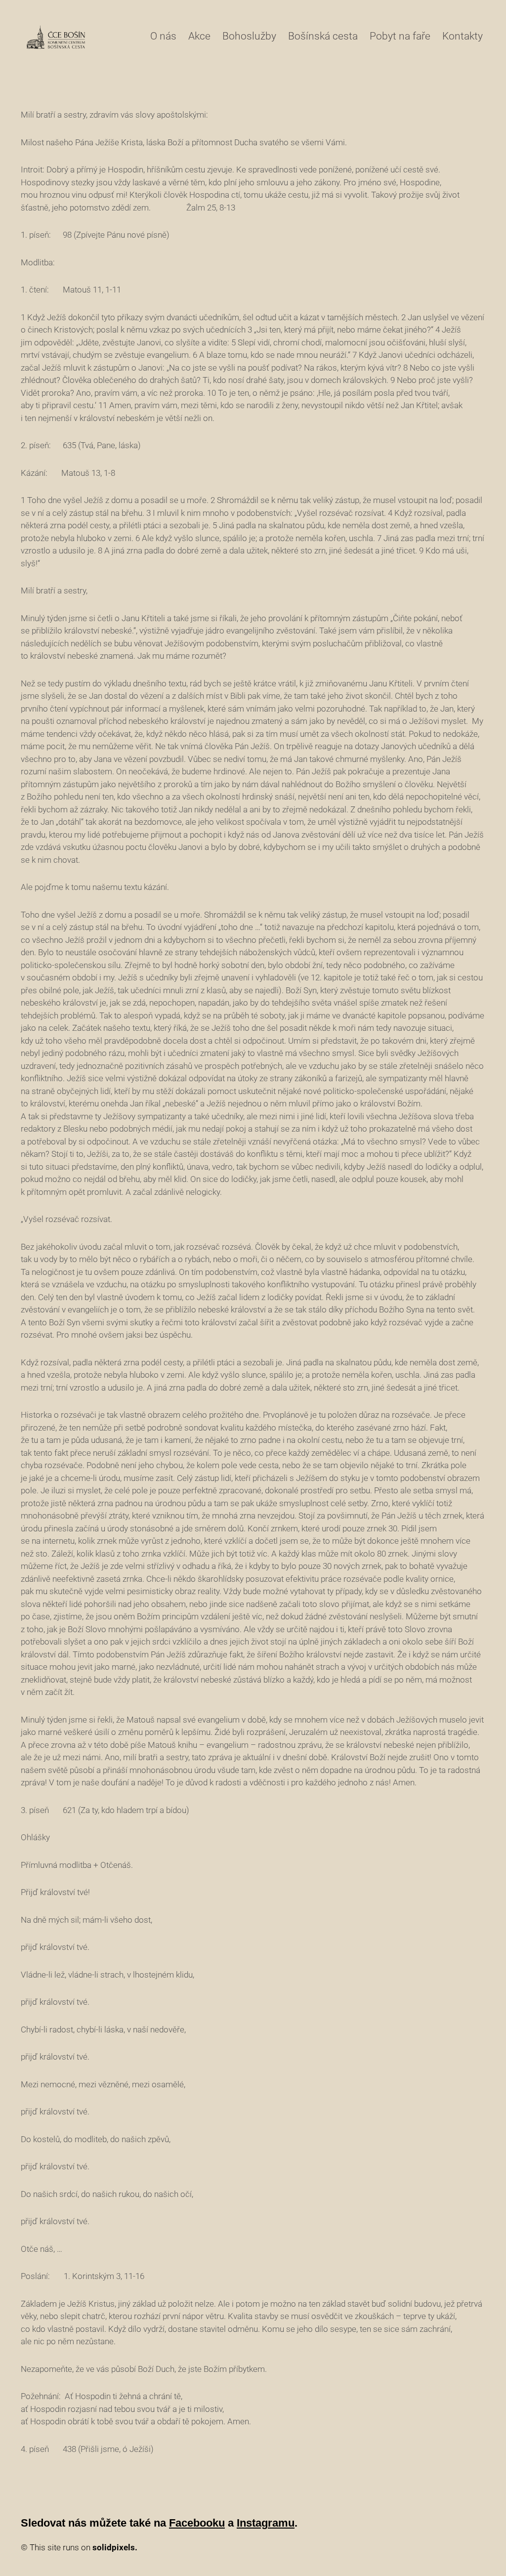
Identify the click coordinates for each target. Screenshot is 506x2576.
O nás (163, 36)
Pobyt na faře (400, 36)
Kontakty (463, 36)
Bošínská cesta (323, 36)
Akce (199, 36)
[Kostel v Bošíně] (56, 37)
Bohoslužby (249, 36)
